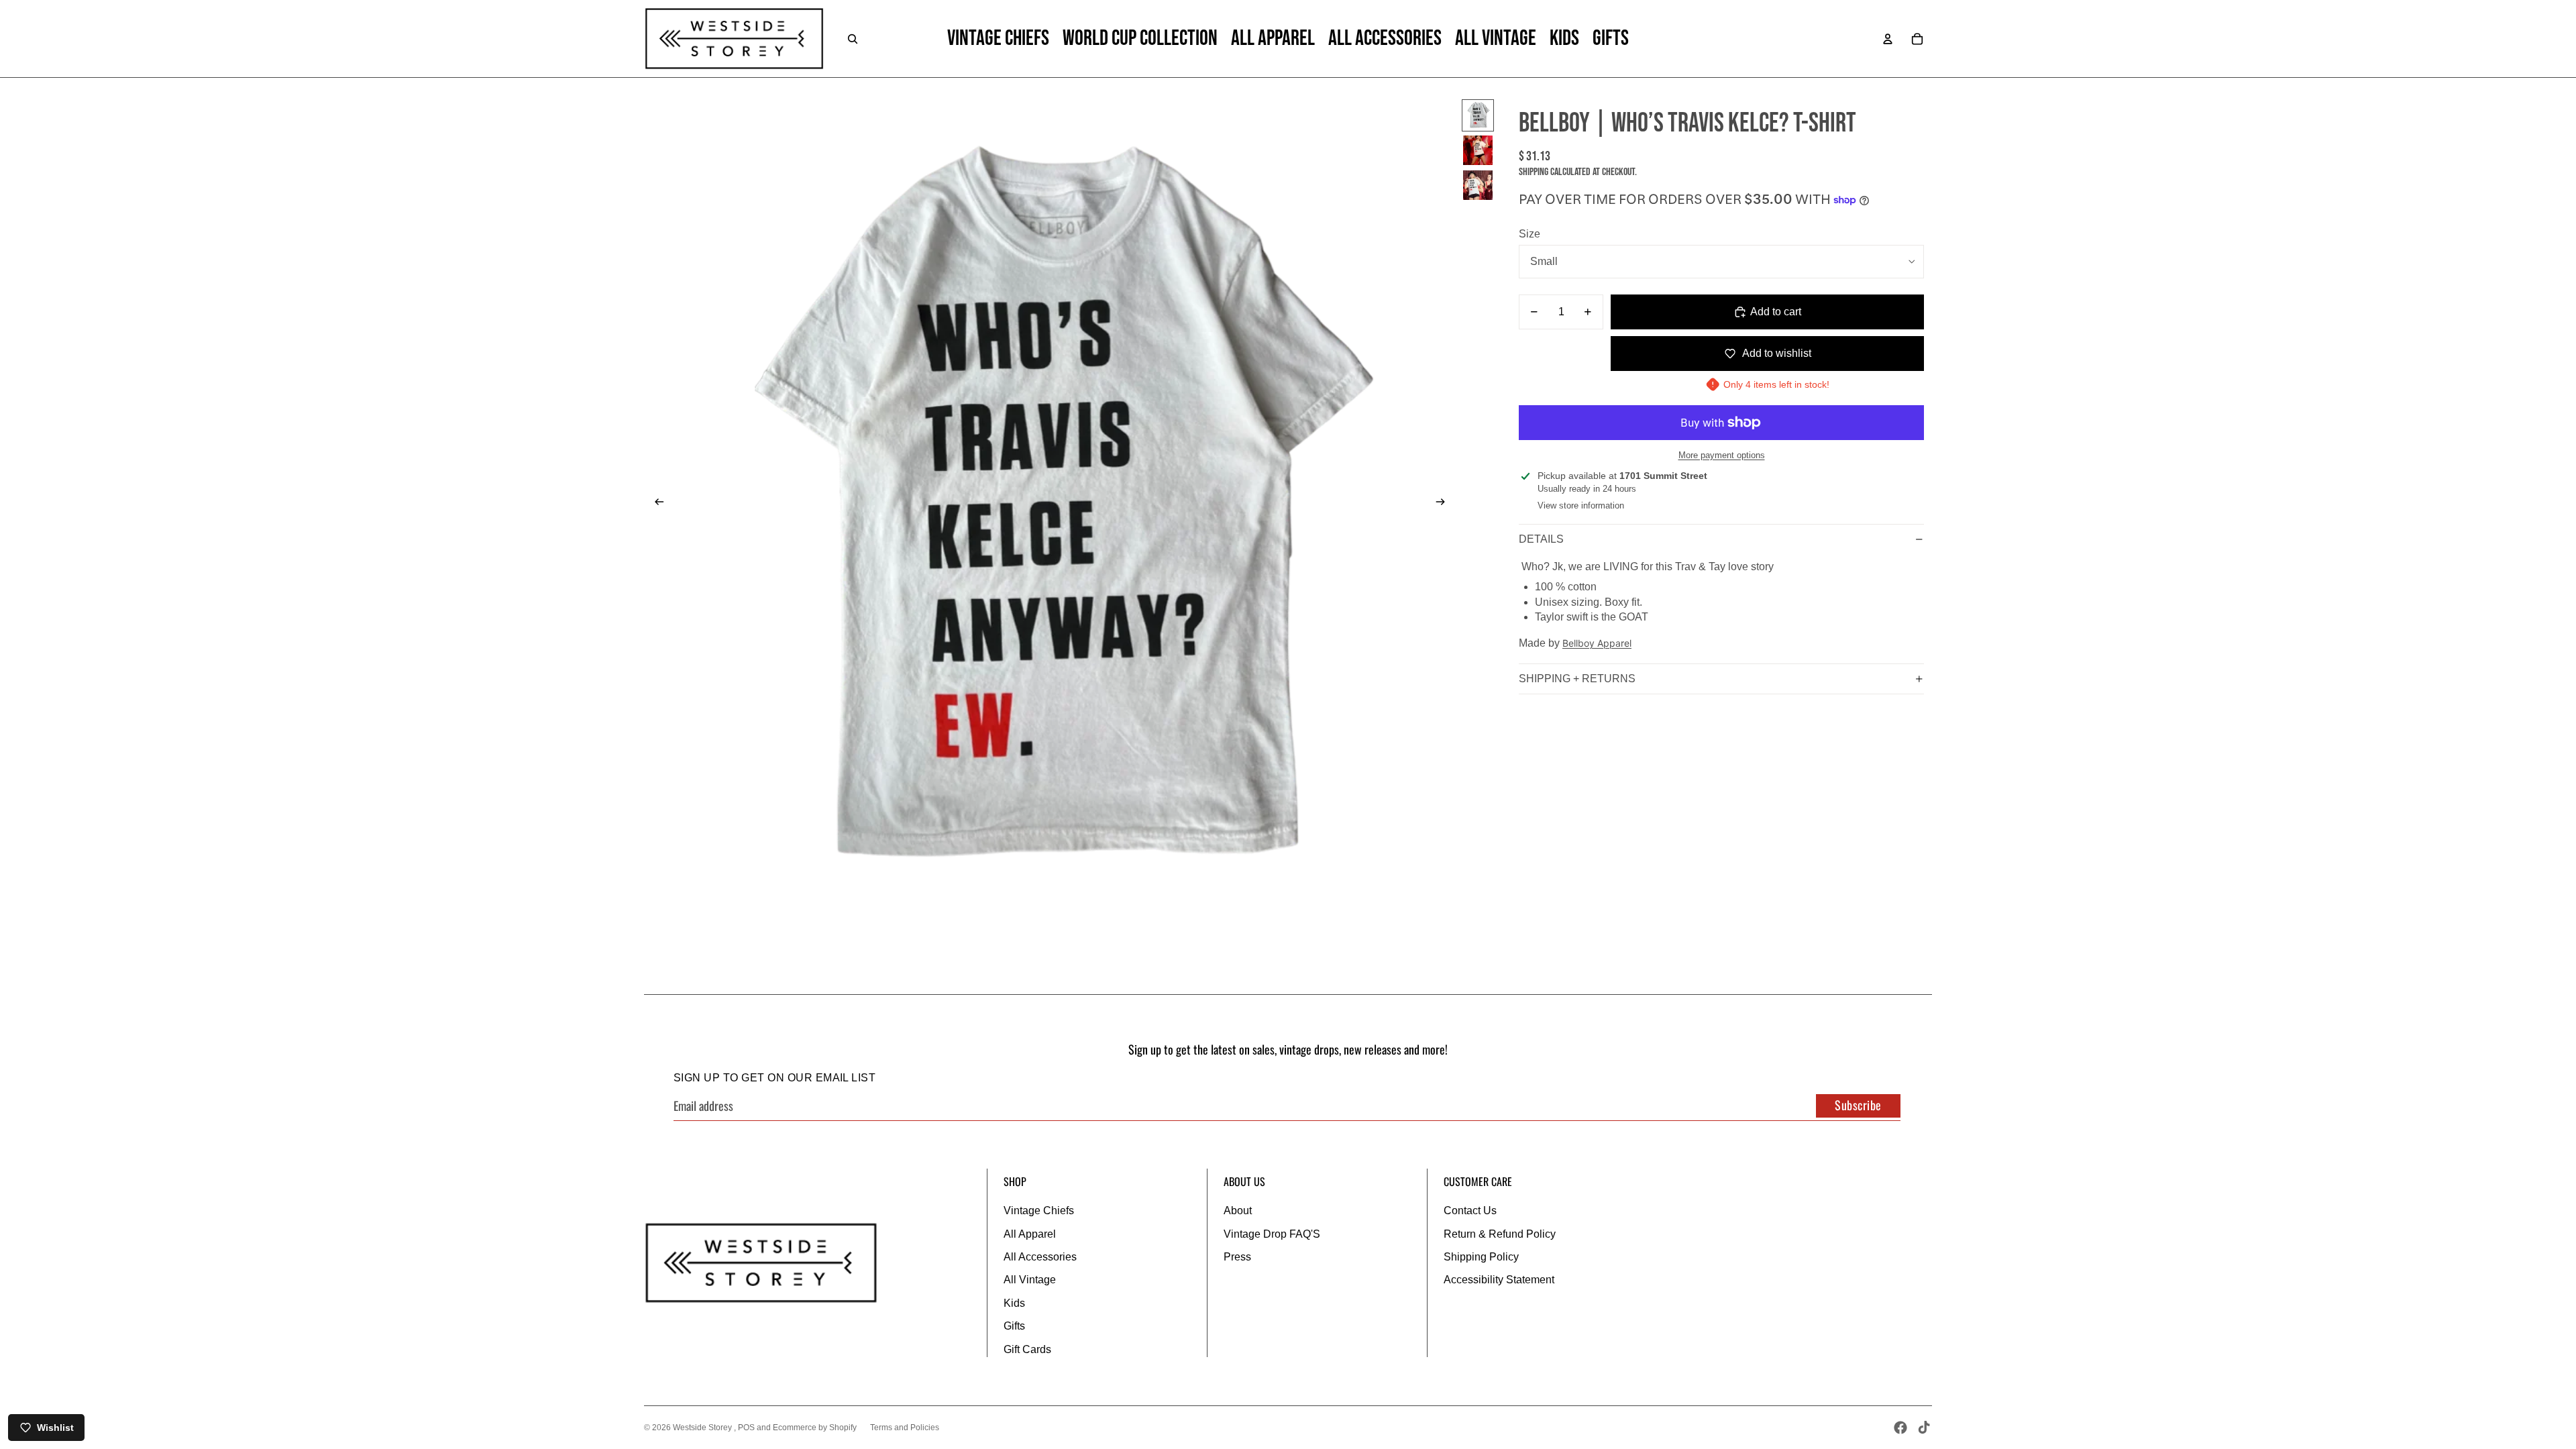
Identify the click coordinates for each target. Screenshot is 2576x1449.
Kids (1014, 1303)
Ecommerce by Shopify (815, 1428)
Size (1529, 234)
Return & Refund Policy (1500, 1234)
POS (746, 1428)
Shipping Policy (1481, 1257)
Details (1541, 539)
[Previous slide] (655, 504)
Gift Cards (1027, 1349)
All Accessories (1040, 1257)
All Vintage (1030, 1280)
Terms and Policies (905, 1428)
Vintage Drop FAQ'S (1272, 1234)
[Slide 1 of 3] (1478, 115)
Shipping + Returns (1577, 679)
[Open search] (853, 39)
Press (1237, 1257)
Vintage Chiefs (1039, 1211)
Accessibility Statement (1499, 1280)
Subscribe (1858, 1105)
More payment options (1722, 455)
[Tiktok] (1924, 1428)
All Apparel (1030, 1234)
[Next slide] (1445, 504)
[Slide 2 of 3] (1478, 150)
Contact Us (1470, 1211)
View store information (1581, 505)
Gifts (1014, 1326)
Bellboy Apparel (1597, 643)
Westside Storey (703, 1428)
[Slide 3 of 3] (1478, 185)
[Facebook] (1900, 1428)
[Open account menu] (1888, 39)
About (1238, 1211)
